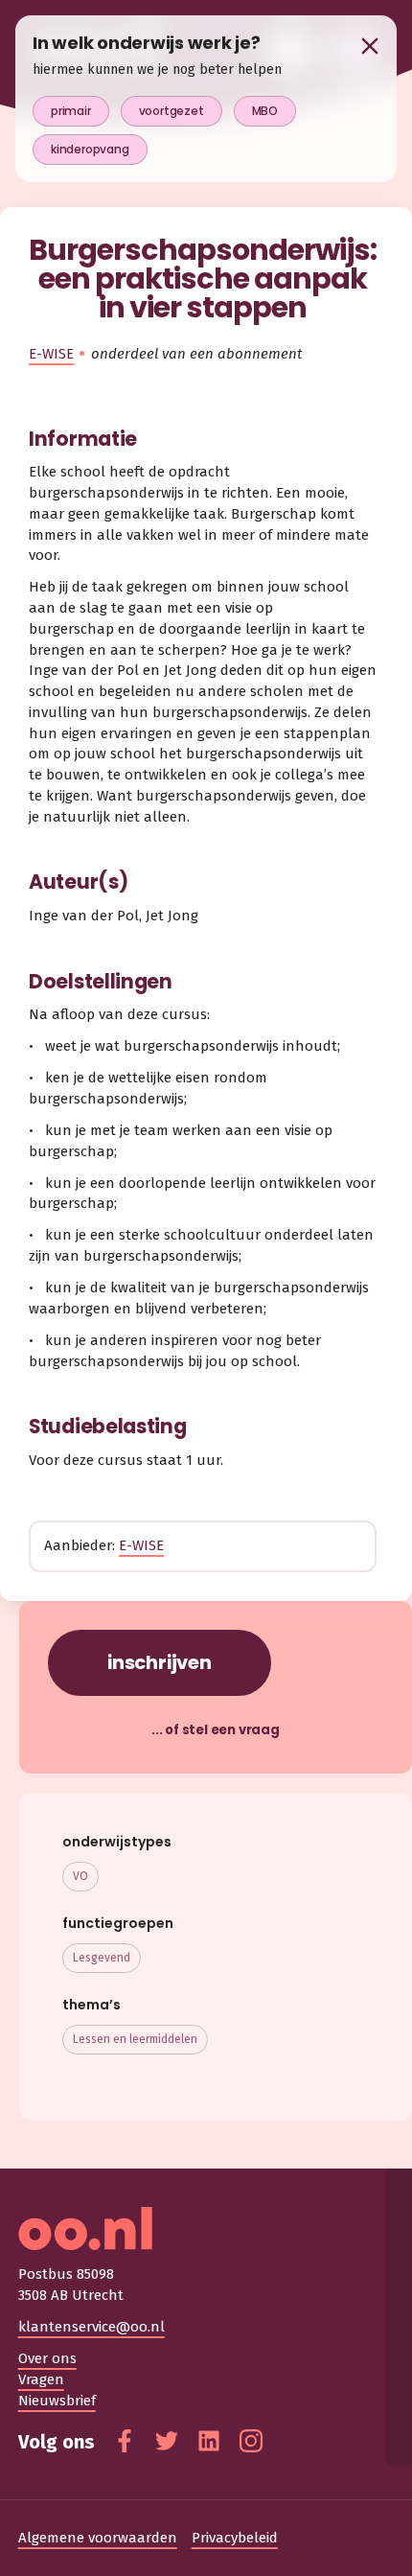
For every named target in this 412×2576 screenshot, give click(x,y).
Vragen (41, 2379)
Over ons (47, 2358)
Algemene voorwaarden (98, 2538)
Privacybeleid (235, 2538)
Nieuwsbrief (57, 2401)
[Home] (206, 2228)
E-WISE (51, 354)
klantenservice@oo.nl (92, 2327)
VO (80, 1876)
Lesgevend (102, 1958)
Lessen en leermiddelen (135, 2039)
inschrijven (160, 1662)
